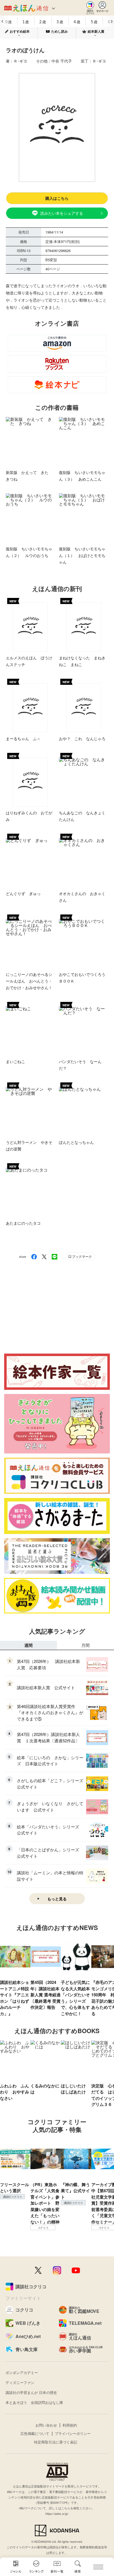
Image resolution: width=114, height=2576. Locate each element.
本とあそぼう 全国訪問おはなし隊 (34, 2402)
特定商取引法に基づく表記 (56, 2442)
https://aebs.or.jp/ (57, 2513)
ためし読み (59, 31)
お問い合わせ (46, 2425)
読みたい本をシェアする (62, 213)
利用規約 (70, 2425)
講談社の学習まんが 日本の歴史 (31, 2392)
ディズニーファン (20, 2382)
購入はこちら (57, 198)
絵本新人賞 (96, 31)
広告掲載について (35, 2433)
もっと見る (57, 1899)
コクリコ (43, 2228)
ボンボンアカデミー (22, 2372)
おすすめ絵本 (20, 31)
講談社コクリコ (12, 2197)
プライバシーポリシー (73, 2433)
